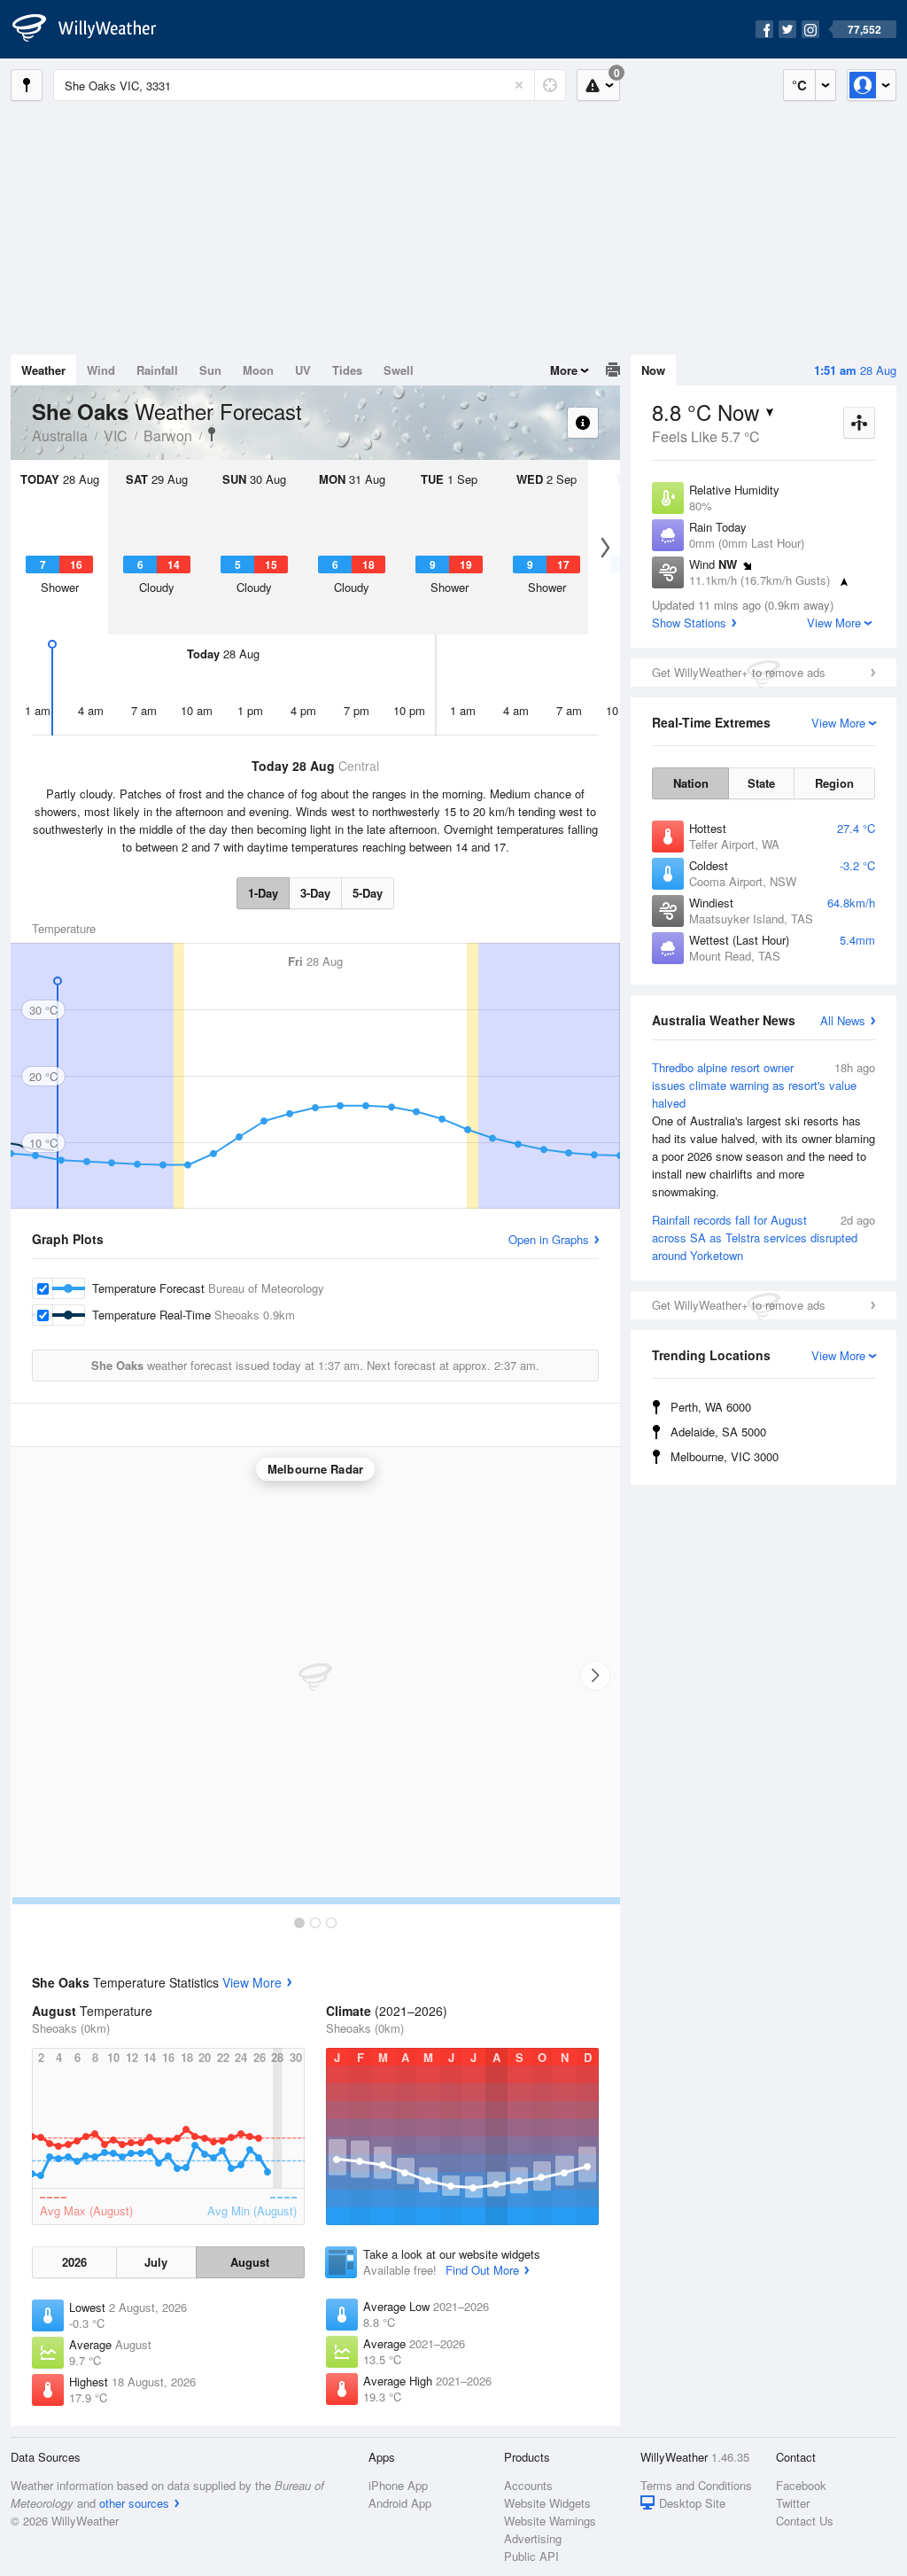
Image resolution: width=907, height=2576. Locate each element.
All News (843, 1020)
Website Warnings (550, 2521)
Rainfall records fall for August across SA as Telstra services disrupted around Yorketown (764, 1237)
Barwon (168, 436)
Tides (347, 370)
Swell (399, 370)
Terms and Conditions (696, 2485)
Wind (101, 370)
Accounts (528, 2485)
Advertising (533, 2538)
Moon (258, 370)
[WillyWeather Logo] (94, 29)
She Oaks (212, 434)
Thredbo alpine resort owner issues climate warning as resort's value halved (764, 1129)
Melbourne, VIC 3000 (725, 1456)
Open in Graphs (549, 1239)
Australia (60, 436)
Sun (210, 370)
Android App (400, 2503)
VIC (116, 436)
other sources (134, 2503)
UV (303, 370)
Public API (531, 2556)
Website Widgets (547, 2503)
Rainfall (157, 370)
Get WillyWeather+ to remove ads (739, 672)
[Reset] (519, 85)
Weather (43, 370)
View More (252, 1982)
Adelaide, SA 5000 (718, 1432)
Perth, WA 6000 (711, 1407)
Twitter (793, 2503)
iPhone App (398, 2485)
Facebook (801, 2485)
